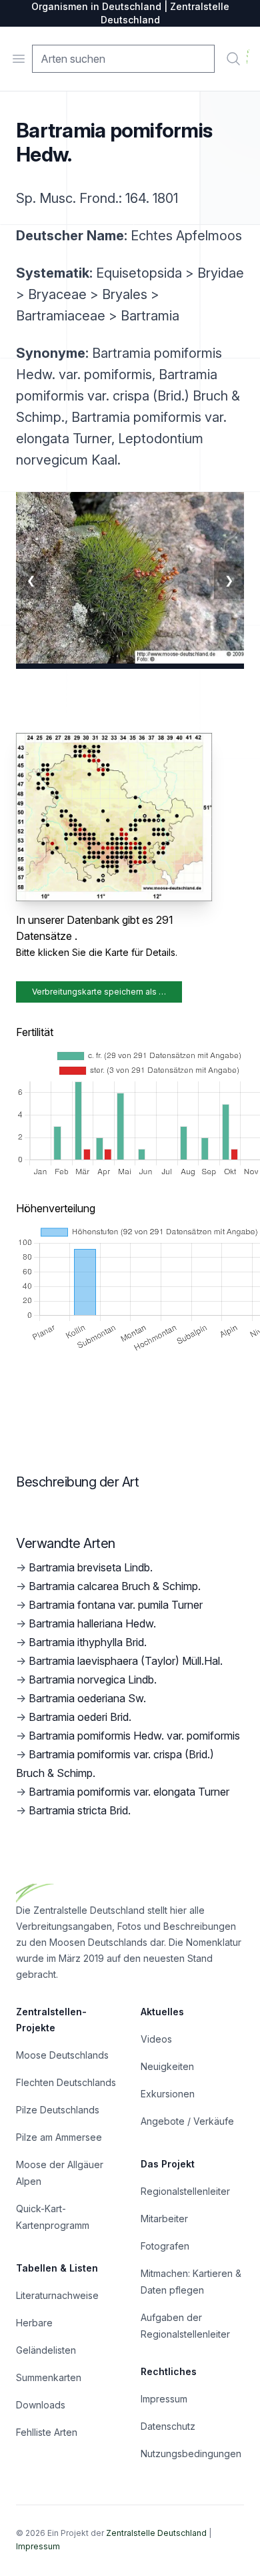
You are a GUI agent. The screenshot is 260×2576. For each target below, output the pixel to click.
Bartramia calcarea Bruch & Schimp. (115, 1586)
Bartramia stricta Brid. (80, 1810)
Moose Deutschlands (62, 2055)
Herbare (34, 2323)
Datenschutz (168, 2426)
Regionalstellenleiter (185, 2191)
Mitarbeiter (164, 2219)
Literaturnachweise (57, 2295)
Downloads (41, 2405)
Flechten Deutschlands (66, 2082)
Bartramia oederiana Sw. (87, 1698)
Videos (156, 2039)
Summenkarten (49, 2377)
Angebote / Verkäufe (187, 2121)
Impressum (164, 2399)
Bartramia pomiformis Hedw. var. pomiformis (134, 1736)
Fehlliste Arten (47, 2432)
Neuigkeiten (167, 2066)
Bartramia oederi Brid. (80, 1717)
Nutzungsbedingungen (191, 2454)
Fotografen (165, 2246)
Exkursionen (168, 2094)
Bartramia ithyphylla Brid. (88, 1642)
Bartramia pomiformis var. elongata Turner (129, 1792)
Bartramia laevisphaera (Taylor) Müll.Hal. (126, 1661)
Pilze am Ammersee (59, 2137)
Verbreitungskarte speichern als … (99, 992)
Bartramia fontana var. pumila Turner (116, 1605)
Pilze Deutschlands (58, 2110)
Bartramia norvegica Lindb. (93, 1680)
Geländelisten (46, 2350)
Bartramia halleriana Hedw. (92, 1623)
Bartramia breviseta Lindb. (91, 1567)
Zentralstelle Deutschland (156, 2533)
